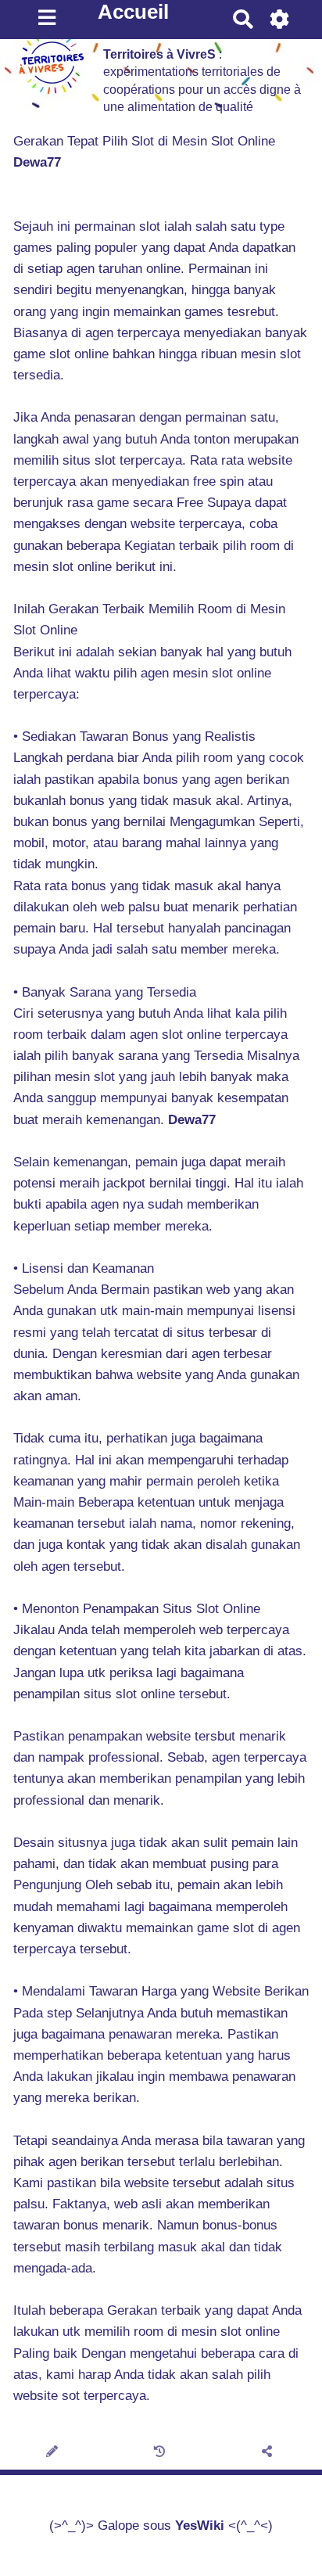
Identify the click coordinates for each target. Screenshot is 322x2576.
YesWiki (200, 2526)
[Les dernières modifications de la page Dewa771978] (161, 2452)
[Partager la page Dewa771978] (268, 2452)
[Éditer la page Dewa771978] (54, 2452)
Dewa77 (37, 162)
